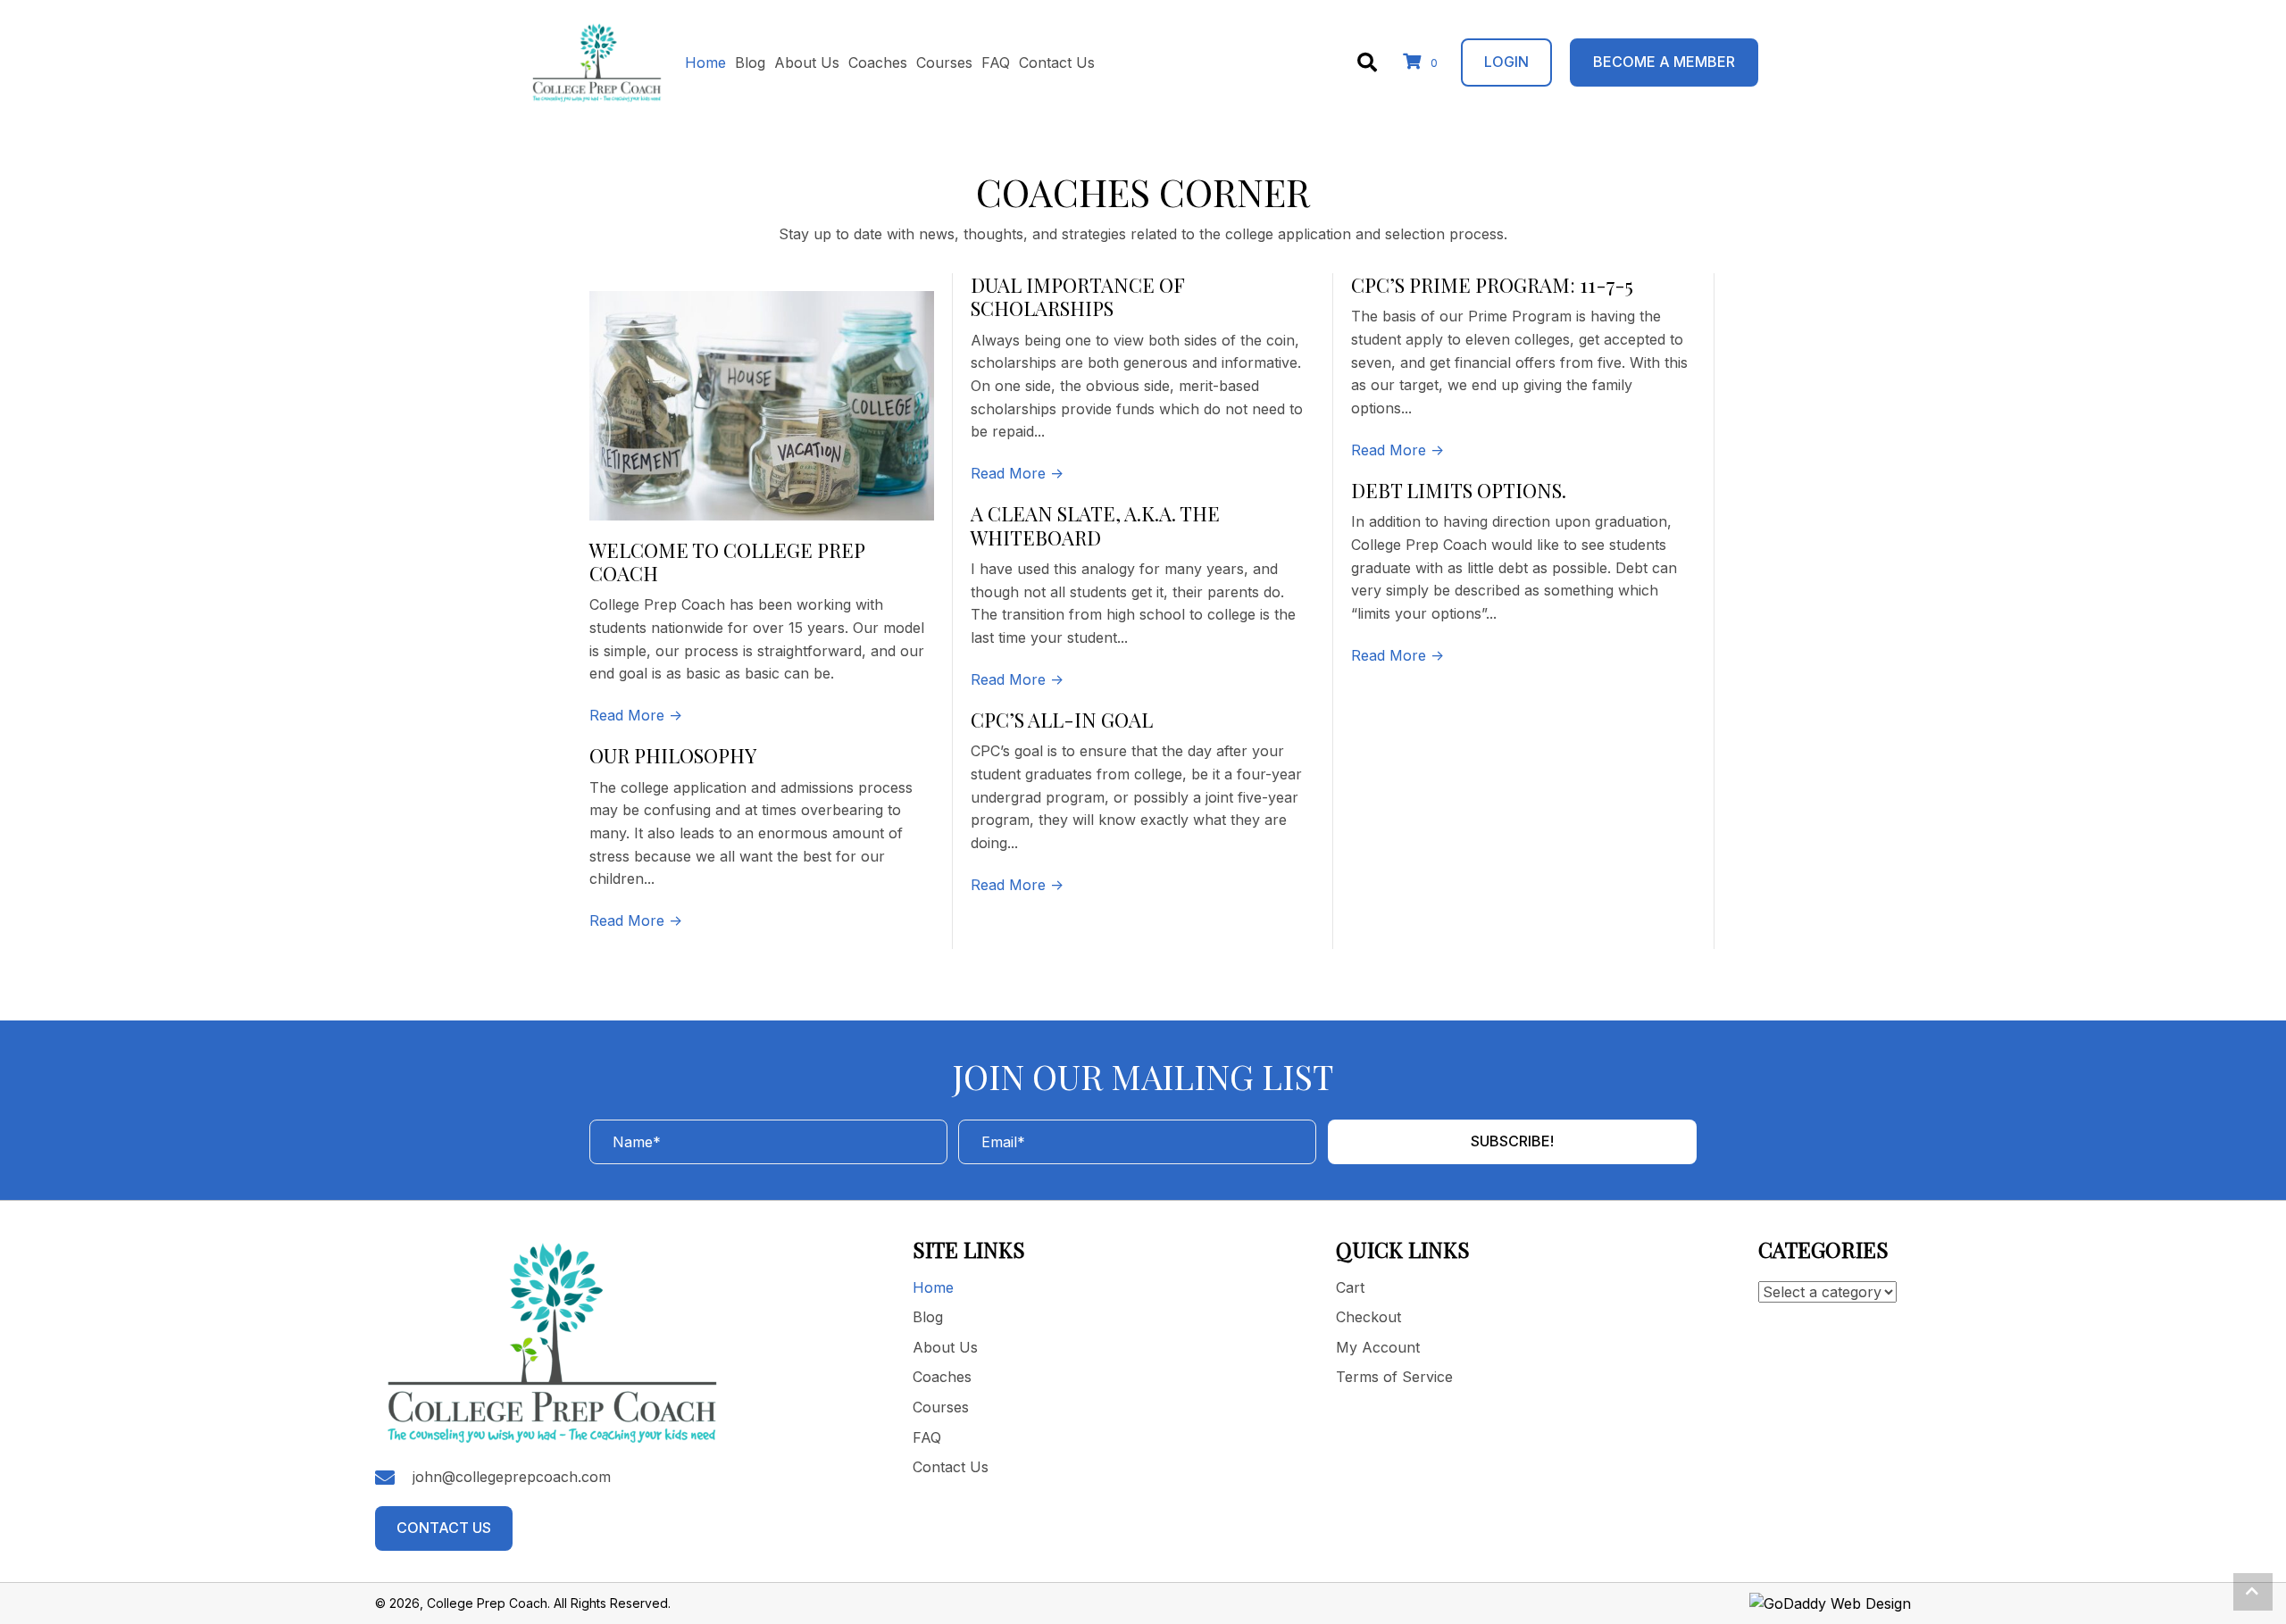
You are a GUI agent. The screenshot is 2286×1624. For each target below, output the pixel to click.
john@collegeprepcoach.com (512, 1477)
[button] (636, 715)
